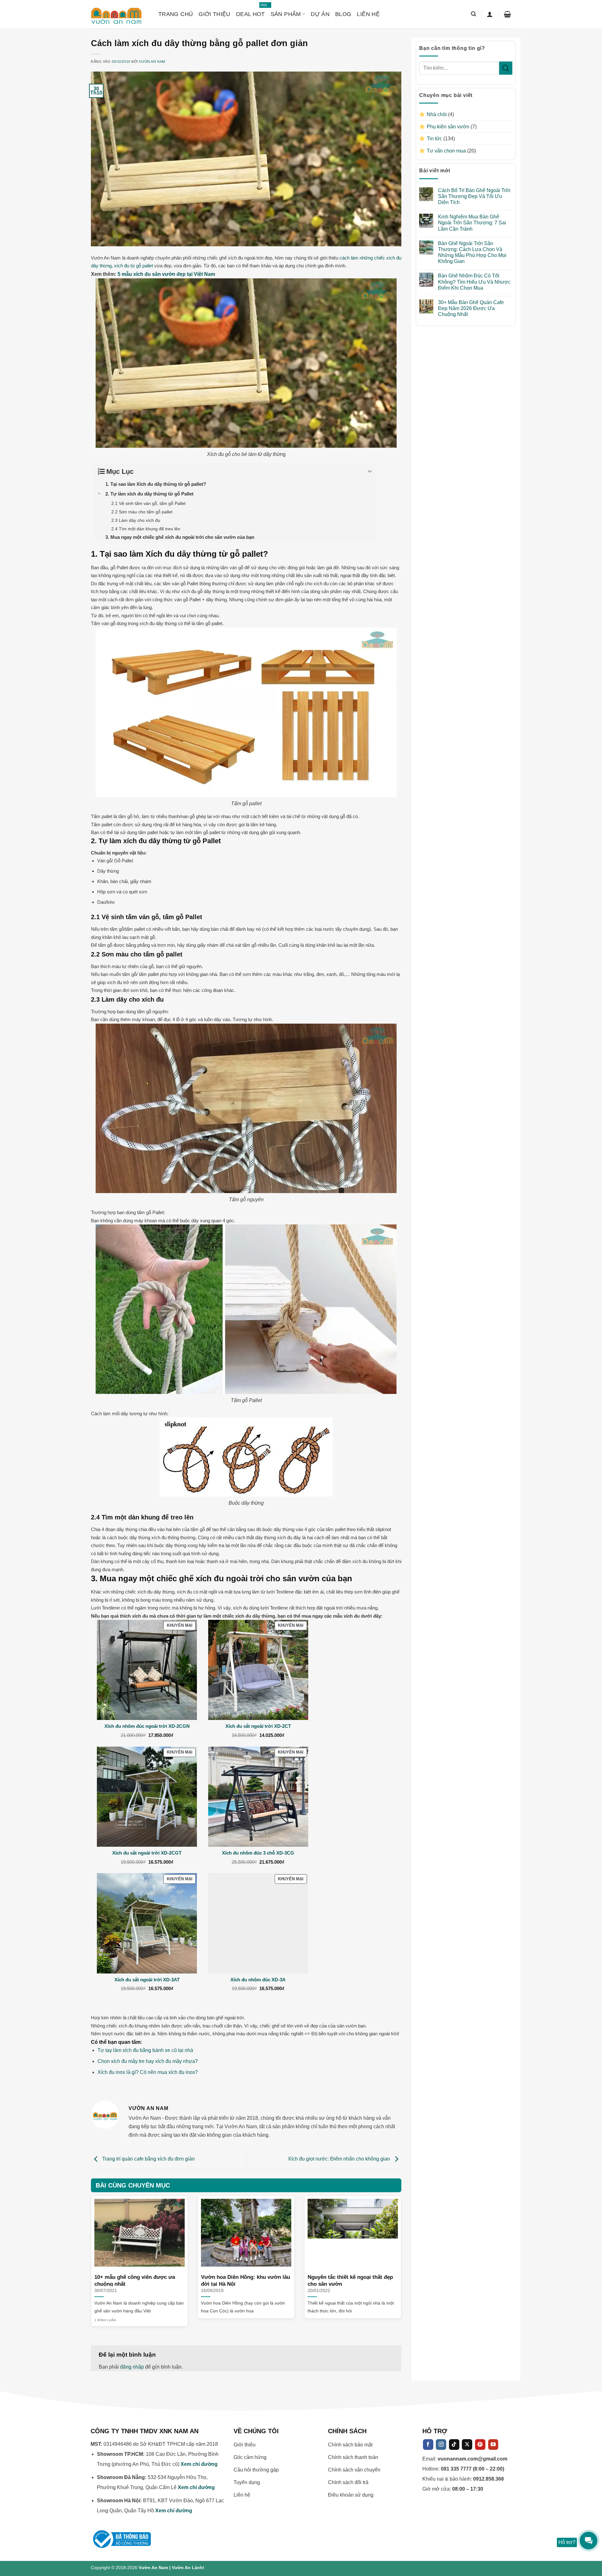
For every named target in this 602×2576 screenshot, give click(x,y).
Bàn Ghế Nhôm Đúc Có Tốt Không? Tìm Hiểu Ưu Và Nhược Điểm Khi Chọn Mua (474, 282)
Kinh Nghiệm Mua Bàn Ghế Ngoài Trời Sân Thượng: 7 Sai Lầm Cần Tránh (472, 223)
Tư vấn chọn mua (446, 151)
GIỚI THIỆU (214, 14)
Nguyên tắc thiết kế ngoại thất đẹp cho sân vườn (350, 2281)
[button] (473, 14)
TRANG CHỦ (176, 14)
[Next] (392, 2250)
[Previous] (101, 2250)
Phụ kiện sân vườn (448, 127)
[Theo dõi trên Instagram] (441, 2445)
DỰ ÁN (320, 14)
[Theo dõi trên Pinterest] (480, 2445)
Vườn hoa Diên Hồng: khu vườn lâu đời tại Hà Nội (246, 2281)
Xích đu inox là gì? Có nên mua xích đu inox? (148, 2072)
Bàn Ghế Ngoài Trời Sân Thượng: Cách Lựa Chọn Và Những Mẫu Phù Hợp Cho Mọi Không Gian (472, 252)
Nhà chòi (437, 114)
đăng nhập (132, 2367)
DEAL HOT (251, 11)
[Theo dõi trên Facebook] (428, 2445)
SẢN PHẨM (286, 14)
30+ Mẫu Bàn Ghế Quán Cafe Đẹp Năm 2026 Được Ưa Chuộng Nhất (471, 308)
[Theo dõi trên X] (467, 2445)
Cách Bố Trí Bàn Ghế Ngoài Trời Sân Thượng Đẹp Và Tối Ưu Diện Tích (474, 196)
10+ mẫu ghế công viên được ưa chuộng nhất (135, 2281)
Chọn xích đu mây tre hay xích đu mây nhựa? (148, 2061)
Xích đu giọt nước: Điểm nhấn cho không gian (340, 2159)
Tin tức (434, 139)
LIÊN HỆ (368, 14)
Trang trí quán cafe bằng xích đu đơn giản (148, 2159)
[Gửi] (506, 68)
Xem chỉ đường (199, 2464)
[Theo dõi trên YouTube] (493, 2445)
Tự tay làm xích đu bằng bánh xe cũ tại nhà (145, 2050)
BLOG (343, 14)
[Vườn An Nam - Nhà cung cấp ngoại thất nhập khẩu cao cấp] (120, 14)
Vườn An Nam (152, 62)
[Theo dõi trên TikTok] (454, 2445)
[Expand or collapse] (370, 471)
